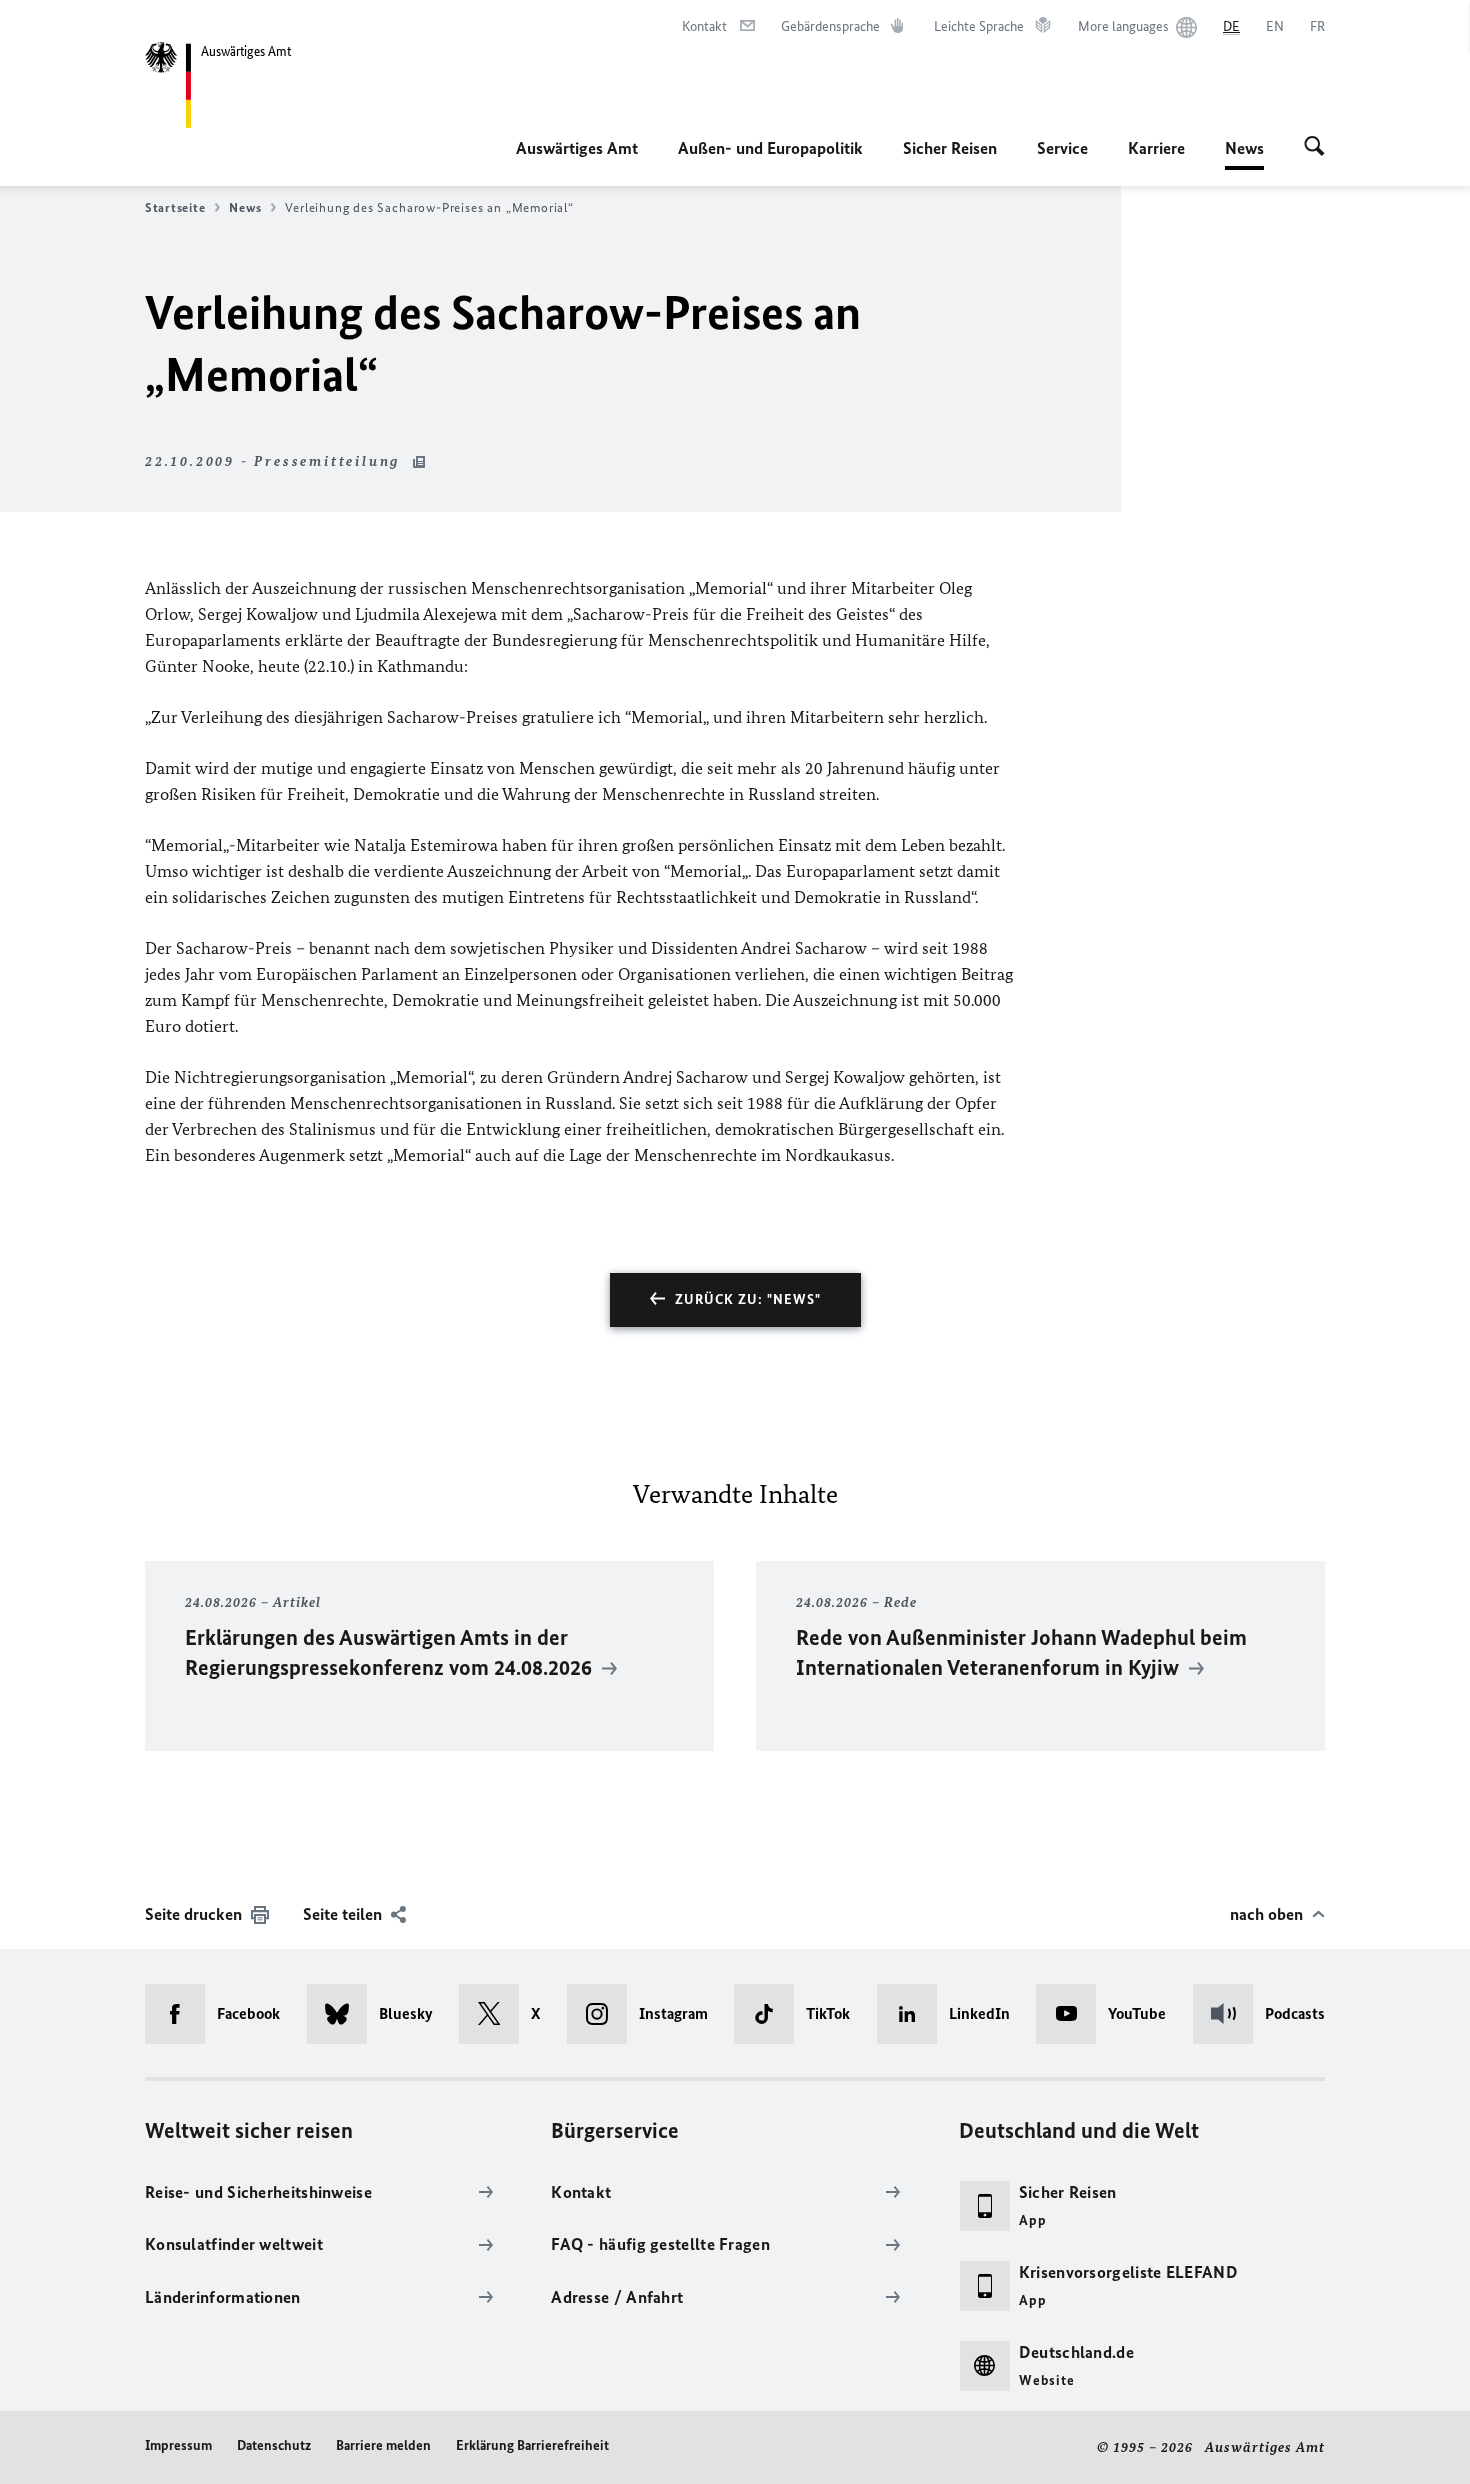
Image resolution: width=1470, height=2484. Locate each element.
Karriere (1156, 148)
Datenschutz (274, 2445)
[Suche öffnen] (1314, 148)
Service (1062, 148)
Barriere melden (383, 2445)
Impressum (178, 2445)
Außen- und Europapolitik (770, 148)
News (1244, 154)
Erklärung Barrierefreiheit (532, 2445)
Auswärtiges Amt (577, 148)
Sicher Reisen (950, 148)
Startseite (175, 207)
